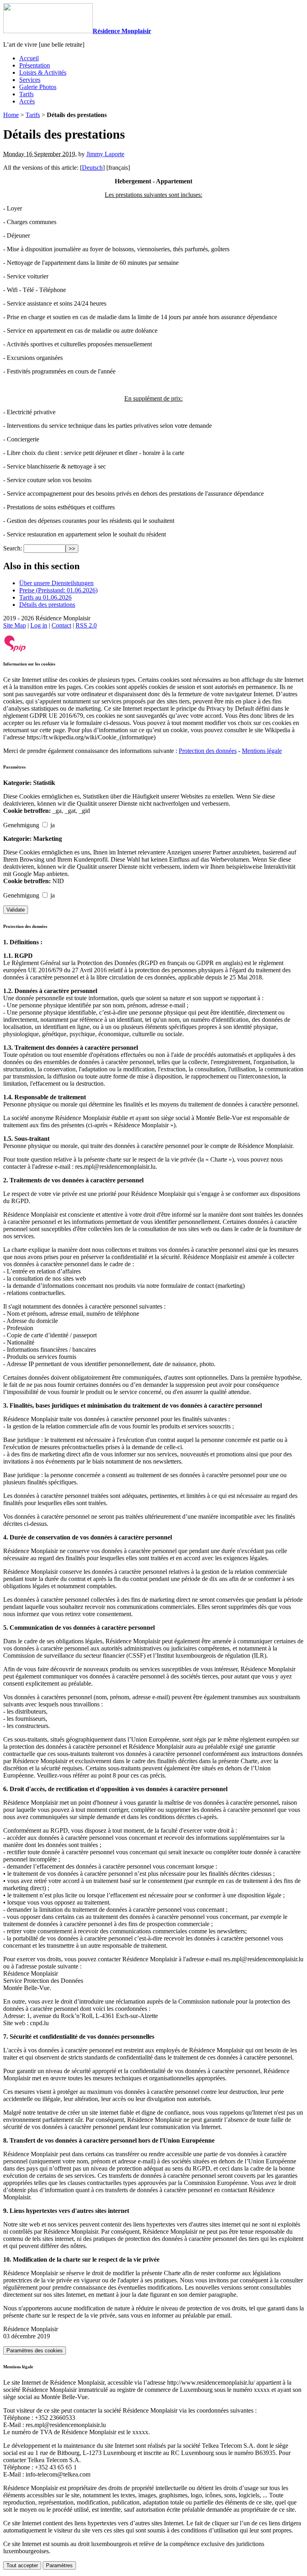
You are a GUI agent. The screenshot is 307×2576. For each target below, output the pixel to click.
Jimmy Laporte (105, 154)
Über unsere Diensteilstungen (56, 583)
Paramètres (59, 2565)
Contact (61, 625)
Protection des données (208, 751)
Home (11, 115)
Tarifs (33, 115)
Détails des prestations (47, 605)
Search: (13, 548)
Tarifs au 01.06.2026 (45, 597)
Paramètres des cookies (35, 2351)
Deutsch (92, 168)
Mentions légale (262, 751)
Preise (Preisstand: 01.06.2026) (58, 590)
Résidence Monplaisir (122, 31)
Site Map (15, 625)
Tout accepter (22, 2565)
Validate (16, 910)
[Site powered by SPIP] (15, 650)
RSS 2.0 (86, 625)
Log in (39, 625)
